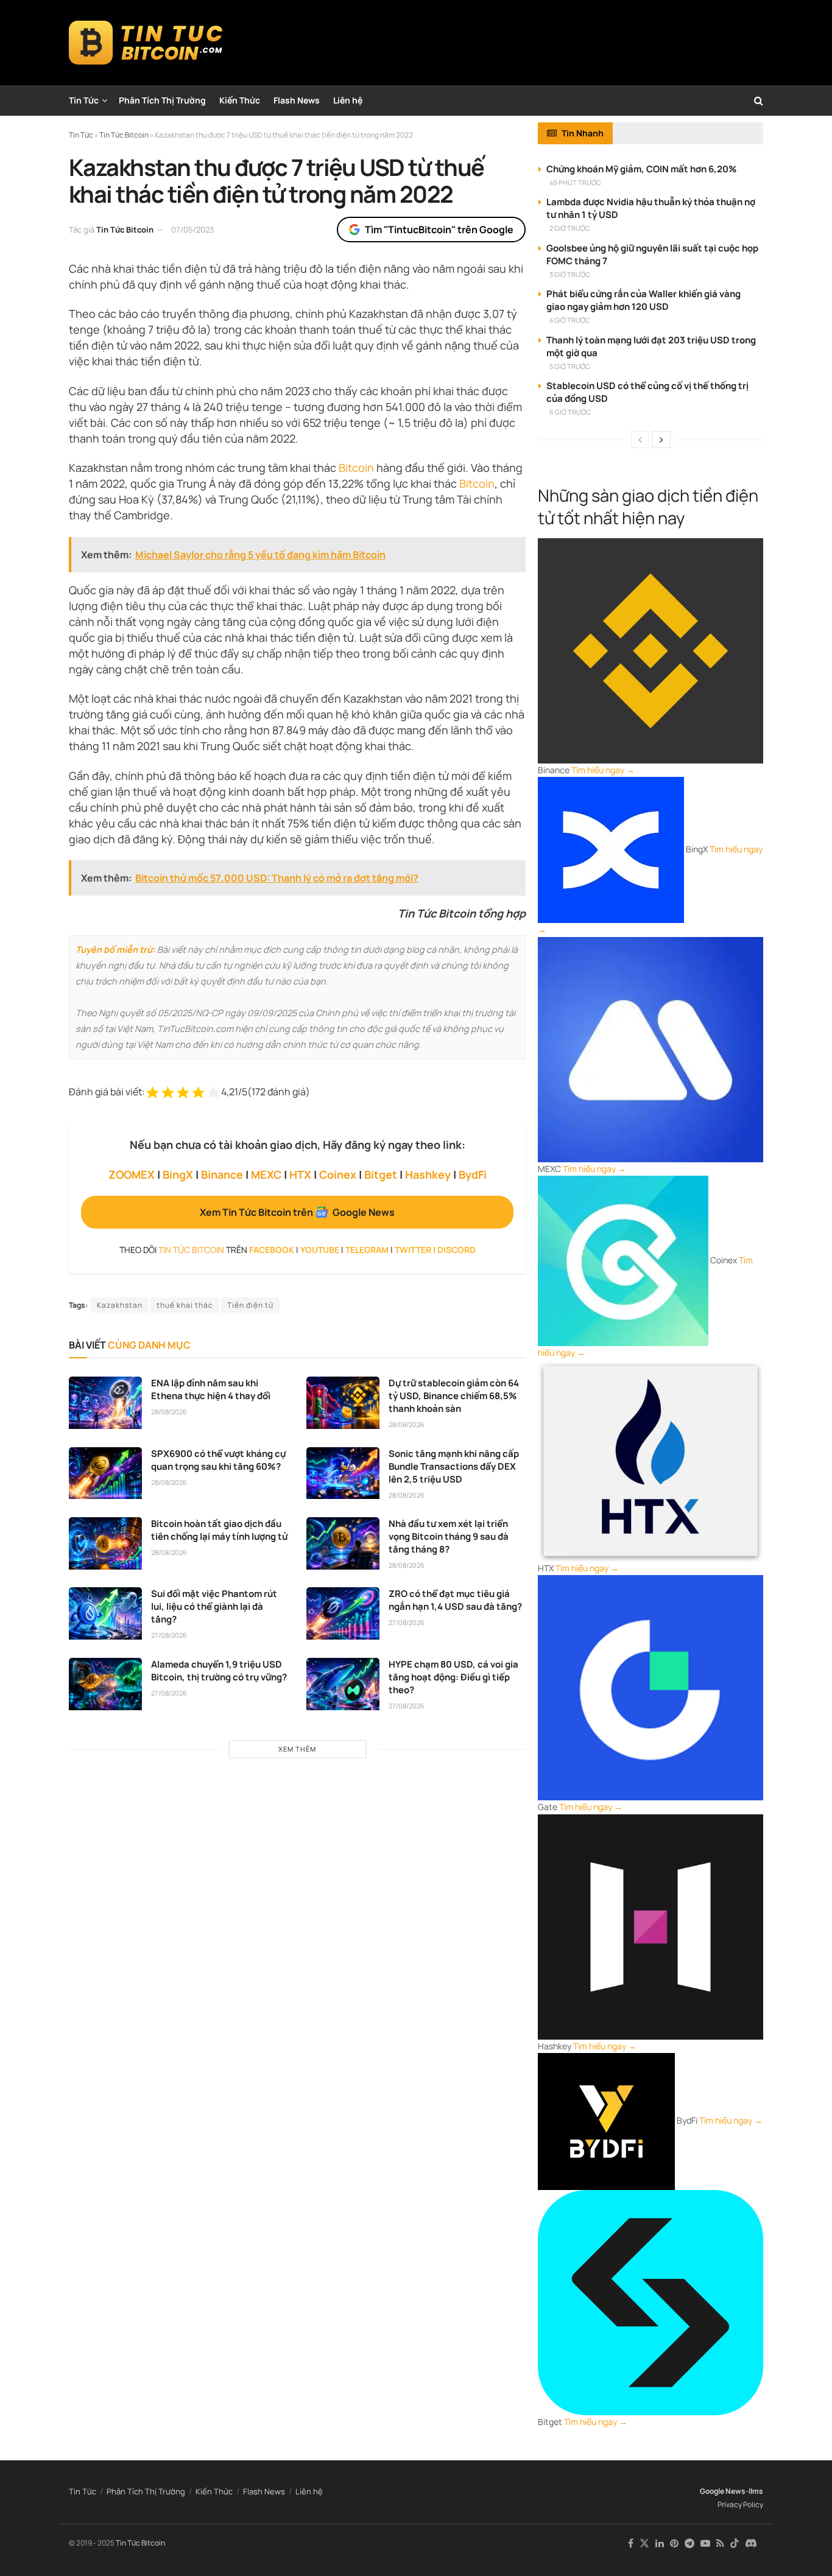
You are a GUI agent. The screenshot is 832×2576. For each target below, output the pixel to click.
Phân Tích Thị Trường (162, 100)
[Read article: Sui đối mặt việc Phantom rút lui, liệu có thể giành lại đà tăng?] (105, 1613)
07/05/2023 (192, 230)
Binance (222, 1174)
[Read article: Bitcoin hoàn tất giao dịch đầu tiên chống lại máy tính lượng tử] (105, 1543)
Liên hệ (348, 100)
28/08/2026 (169, 1412)
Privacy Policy (740, 2504)
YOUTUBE (320, 1250)
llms (756, 2491)
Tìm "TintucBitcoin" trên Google (439, 230)
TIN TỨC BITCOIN (191, 1250)
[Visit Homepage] (146, 43)
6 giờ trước (570, 412)
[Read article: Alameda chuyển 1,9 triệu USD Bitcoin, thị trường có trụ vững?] (105, 1684)
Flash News (297, 100)
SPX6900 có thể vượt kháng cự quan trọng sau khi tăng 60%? (218, 1460)
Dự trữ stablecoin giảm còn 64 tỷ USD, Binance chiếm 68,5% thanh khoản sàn (454, 1396)
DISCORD (457, 1250)
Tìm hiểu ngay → (603, 770)
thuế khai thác (185, 1305)
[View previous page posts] (640, 440)
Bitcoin (356, 468)
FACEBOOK (272, 1250)
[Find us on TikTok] (735, 2544)
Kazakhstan (120, 1305)
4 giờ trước (570, 320)
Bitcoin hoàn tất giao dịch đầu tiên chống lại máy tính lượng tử (219, 1530)
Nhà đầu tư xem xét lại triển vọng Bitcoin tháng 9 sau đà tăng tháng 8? (449, 1536)
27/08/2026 (169, 1635)
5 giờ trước (570, 366)
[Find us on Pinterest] (674, 2543)
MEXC (266, 1174)
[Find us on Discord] (751, 2544)
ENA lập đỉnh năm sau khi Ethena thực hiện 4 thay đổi (211, 1389)
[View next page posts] (661, 440)
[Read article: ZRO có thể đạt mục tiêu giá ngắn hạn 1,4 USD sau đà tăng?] (343, 1613)
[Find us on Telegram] (689, 2543)
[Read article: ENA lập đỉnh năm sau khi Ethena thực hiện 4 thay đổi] (105, 1403)
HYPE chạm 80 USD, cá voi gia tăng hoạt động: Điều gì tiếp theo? (453, 1677)
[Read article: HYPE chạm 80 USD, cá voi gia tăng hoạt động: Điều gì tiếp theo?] (343, 1684)
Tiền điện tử (250, 1305)
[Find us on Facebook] (631, 2543)
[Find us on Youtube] (705, 2543)
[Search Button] (759, 100)
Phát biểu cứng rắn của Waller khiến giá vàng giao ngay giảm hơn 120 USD (643, 300)
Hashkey (428, 1174)
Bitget (381, 1174)
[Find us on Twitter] (644, 2543)
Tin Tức (84, 100)
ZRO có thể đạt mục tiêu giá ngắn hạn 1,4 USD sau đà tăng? (455, 1600)
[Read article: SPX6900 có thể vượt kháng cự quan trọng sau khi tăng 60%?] (105, 1473)
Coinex (338, 1174)
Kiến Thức (240, 100)
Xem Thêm (297, 1749)
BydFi (473, 1174)
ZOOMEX (132, 1174)
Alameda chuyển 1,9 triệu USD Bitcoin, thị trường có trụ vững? (219, 1671)
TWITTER (413, 1250)
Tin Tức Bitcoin (125, 230)
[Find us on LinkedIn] (660, 2543)
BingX (178, 1174)
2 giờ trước (570, 228)
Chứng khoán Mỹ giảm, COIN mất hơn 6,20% (642, 169)
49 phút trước (575, 182)
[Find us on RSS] (720, 2543)
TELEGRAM (367, 1250)
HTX (300, 1174)
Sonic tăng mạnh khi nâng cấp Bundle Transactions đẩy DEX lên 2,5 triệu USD (454, 1466)
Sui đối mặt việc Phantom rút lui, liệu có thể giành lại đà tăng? (214, 1606)
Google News (723, 2491)
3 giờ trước (570, 274)
